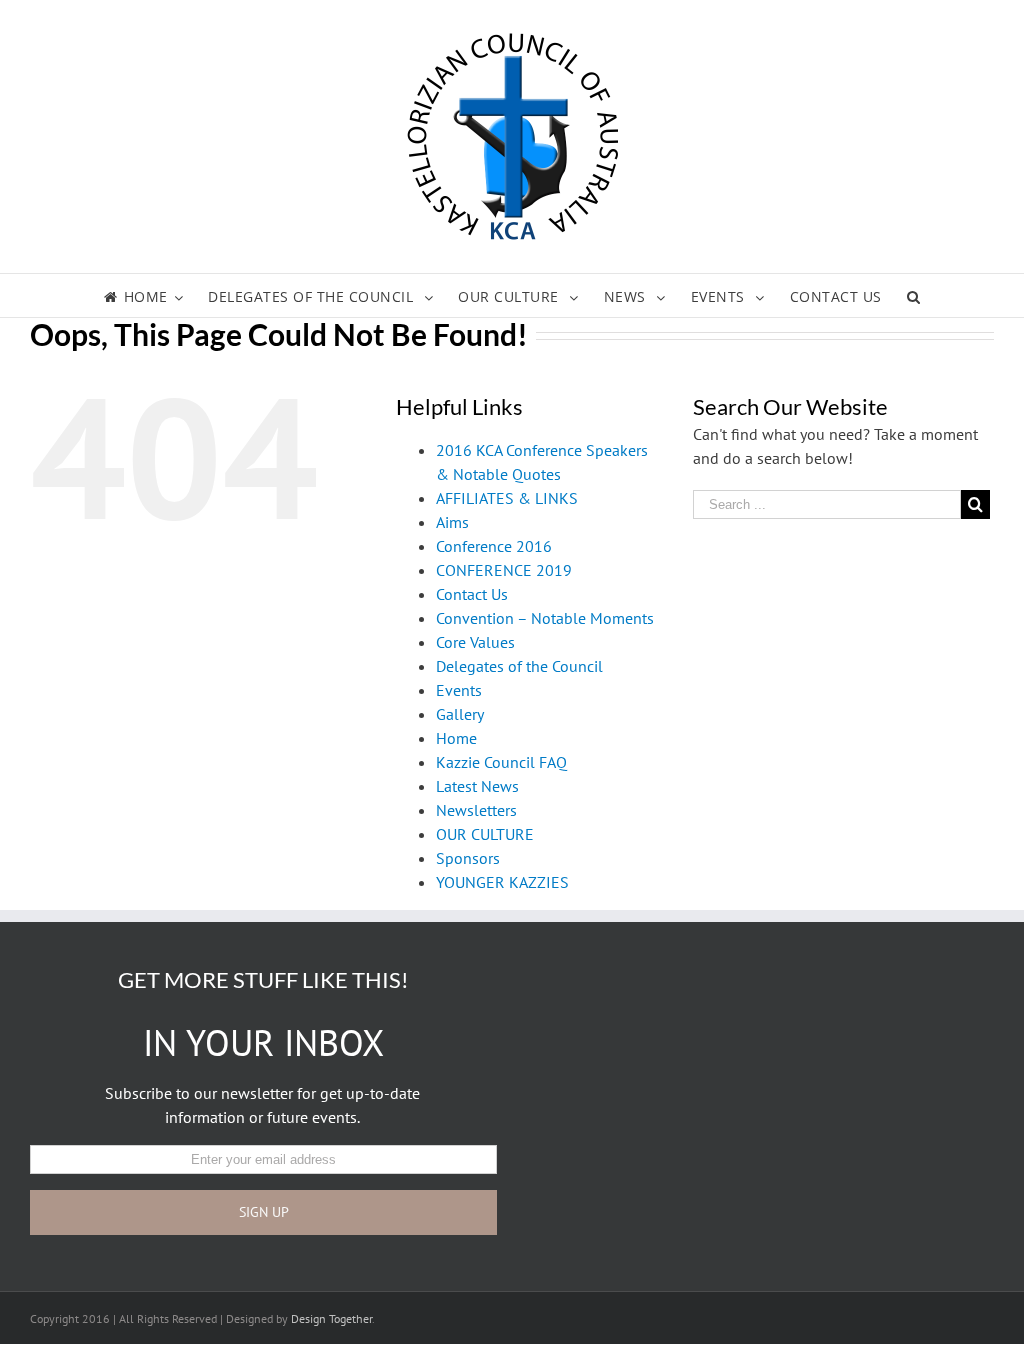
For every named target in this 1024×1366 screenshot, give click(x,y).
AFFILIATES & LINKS (507, 498)
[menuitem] (156, 295)
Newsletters (476, 810)
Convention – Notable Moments (545, 618)
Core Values (475, 642)
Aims (452, 522)
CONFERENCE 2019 (504, 570)
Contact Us (472, 594)
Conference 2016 (494, 546)
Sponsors (468, 858)
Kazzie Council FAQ (501, 762)
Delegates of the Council (519, 666)
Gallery (460, 714)
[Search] (914, 295)
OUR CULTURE (485, 834)
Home (456, 738)
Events (459, 690)
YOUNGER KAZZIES (502, 882)
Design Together (331, 1318)
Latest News (477, 786)
